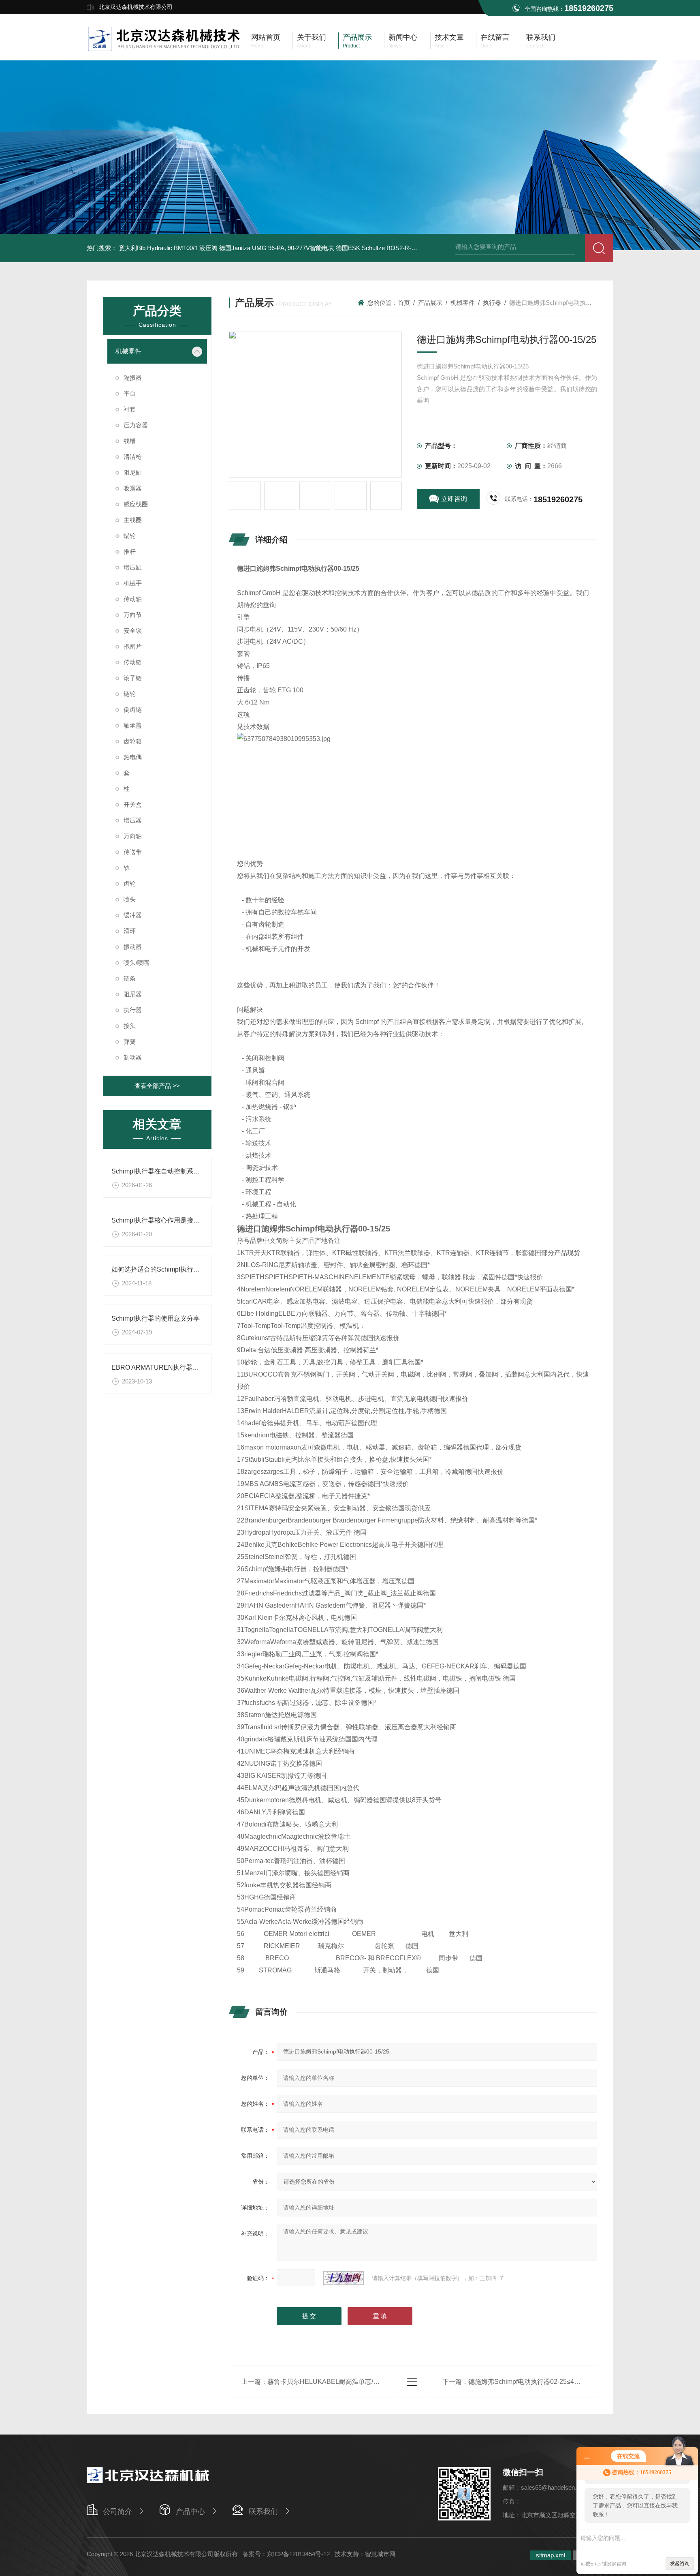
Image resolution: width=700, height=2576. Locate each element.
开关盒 (133, 804)
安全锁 (133, 631)
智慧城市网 (380, 2554)
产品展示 (430, 303)
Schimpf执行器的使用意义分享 (156, 1318)
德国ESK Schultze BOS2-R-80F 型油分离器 (395, 248)
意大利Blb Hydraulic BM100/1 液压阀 (168, 248)
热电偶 (133, 757)
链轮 (130, 694)
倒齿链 (133, 710)
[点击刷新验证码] (344, 2278)
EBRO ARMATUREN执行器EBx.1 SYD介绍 (175, 1367)
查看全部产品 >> (157, 1086)
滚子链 (133, 678)
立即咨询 (454, 499)
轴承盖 (133, 725)
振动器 (133, 947)
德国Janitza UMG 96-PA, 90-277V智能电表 (277, 248)
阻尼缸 (133, 472)
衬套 (130, 409)
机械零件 (128, 351)
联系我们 (263, 2512)
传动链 (133, 662)
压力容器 (136, 425)
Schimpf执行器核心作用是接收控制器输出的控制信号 (188, 1220)
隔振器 (133, 378)
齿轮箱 (133, 741)
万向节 (133, 615)
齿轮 (130, 883)
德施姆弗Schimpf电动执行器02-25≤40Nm (528, 2382)
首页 (404, 303)
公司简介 (117, 2512)
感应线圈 (136, 504)
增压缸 (133, 567)
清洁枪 (133, 457)
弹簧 (130, 1042)
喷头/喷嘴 (137, 963)
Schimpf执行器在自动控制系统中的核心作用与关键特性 (191, 1171)
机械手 (133, 583)
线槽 (130, 441)
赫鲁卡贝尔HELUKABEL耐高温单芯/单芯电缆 (333, 2382)
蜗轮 (130, 536)
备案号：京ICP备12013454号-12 (286, 2554)
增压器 (133, 820)
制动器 (133, 1057)
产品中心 (190, 2512)
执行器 (133, 1010)
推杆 (130, 551)
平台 (130, 393)
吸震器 (133, 488)
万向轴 (133, 836)
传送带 (133, 852)
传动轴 (133, 599)
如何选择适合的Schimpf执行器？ (159, 1269)
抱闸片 (133, 646)
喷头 (130, 899)
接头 (130, 1026)
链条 (130, 978)
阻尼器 (133, 994)
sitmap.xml (551, 2555)
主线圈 (133, 520)
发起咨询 (680, 2563)
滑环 (130, 931)
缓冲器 (133, 915)
